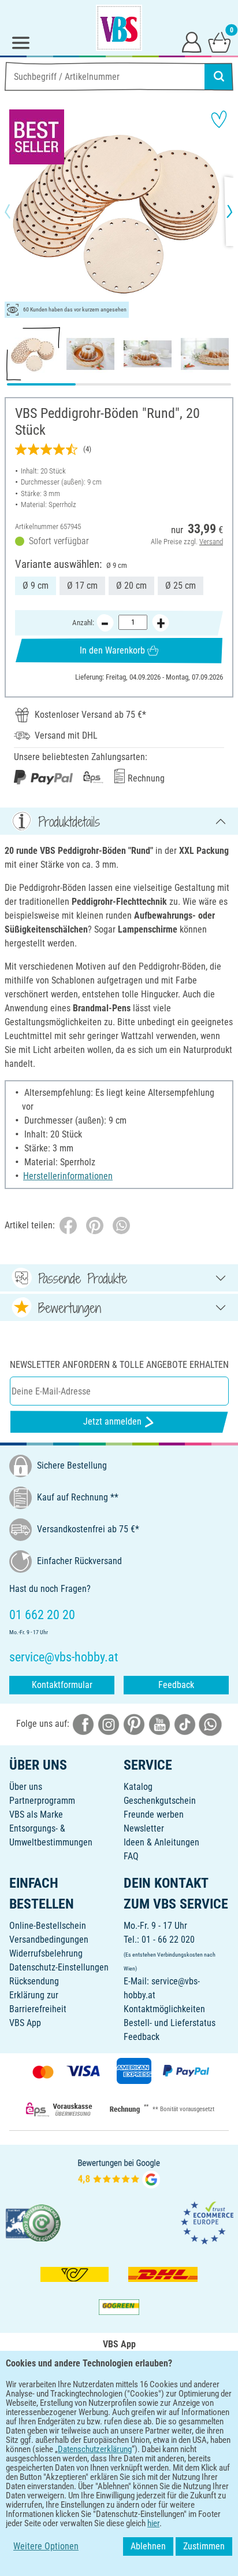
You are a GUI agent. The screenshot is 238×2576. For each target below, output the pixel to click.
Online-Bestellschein (48, 1926)
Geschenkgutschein (160, 1801)
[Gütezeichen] (34, 2222)
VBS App (25, 2023)
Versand (211, 542)
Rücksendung (34, 1981)
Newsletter (144, 1828)
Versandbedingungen (49, 1940)
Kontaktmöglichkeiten (164, 2009)
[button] (17, 211)
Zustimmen (204, 2546)
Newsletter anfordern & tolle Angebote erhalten (119, 1365)
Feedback (176, 1685)
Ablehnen (148, 2546)
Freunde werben (154, 1814)
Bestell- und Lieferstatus (170, 2023)
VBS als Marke (36, 1814)
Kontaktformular (62, 1685)
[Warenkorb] (220, 42)
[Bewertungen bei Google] (119, 2172)
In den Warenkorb (112, 650)
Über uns (26, 1787)
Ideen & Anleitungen (161, 1842)
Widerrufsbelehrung (46, 1953)
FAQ (131, 1856)
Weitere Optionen (46, 2546)
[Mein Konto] (192, 42)
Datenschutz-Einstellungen (59, 1967)
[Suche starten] (219, 76)
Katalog (138, 1787)
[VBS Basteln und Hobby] (119, 28)
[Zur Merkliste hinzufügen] (219, 119)
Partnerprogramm (42, 1801)
